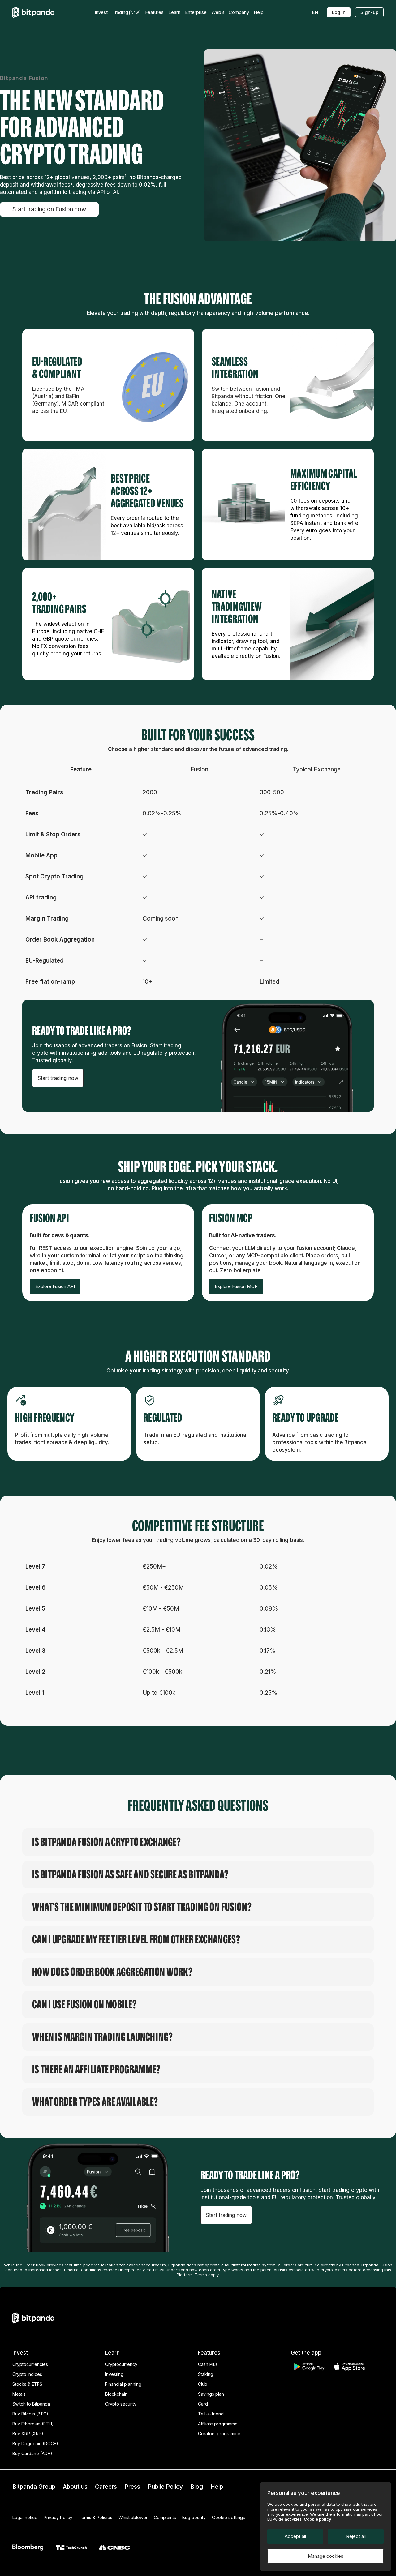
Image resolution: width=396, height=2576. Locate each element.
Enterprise (196, 12)
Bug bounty (194, 2517)
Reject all (356, 2536)
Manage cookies (326, 2556)
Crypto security (121, 2404)
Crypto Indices (27, 2374)
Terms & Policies (95, 2517)
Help (217, 2487)
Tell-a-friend (211, 2414)
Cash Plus (208, 2364)
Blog (197, 2487)
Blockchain (116, 2394)
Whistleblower (133, 2517)
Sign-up (369, 12)
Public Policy (165, 2487)
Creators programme (219, 2434)
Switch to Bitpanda (31, 2404)
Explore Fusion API (55, 1286)
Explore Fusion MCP (236, 1286)
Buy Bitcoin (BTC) (30, 2414)
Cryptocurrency (121, 2364)
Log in (339, 12)
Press (132, 2487)
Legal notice (25, 2517)
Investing (114, 2374)
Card (203, 2404)
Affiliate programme (218, 2424)
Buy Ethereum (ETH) (33, 2424)
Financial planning (123, 2384)
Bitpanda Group (34, 2487)
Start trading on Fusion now (49, 209)
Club (203, 2384)
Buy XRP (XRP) (28, 2434)
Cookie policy (318, 2519)
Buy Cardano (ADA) (32, 2453)
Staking (206, 2374)
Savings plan (211, 2394)
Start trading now (58, 1078)
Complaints (165, 2517)
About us (75, 2487)
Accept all (295, 2536)
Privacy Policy (58, 2517)
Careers (106, 2487)
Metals (19, 2394)
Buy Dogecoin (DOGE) (35, 2443)
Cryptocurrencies (30, 2364)
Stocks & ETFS (27, 2384)
